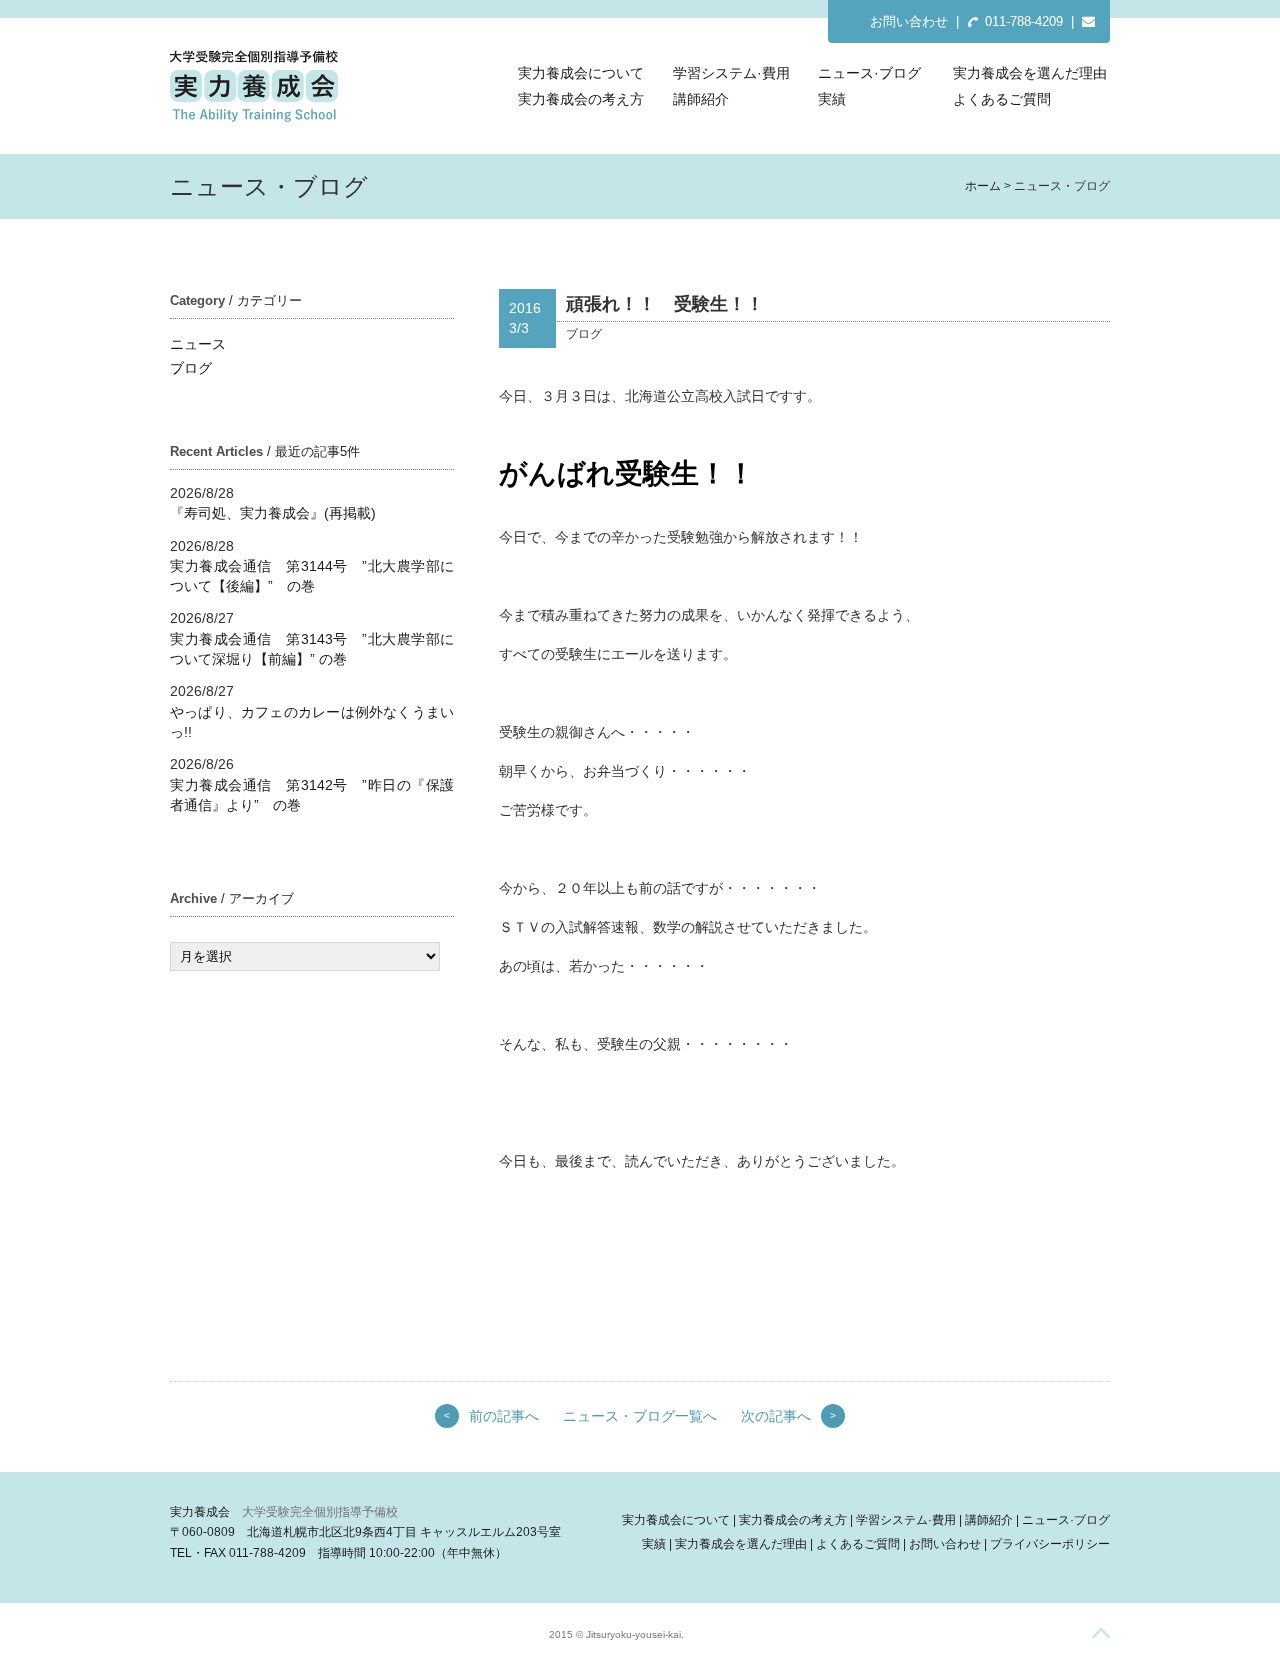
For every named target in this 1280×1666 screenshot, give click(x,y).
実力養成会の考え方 (581, 99)
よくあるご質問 (1002, 99)
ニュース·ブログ (869, 73)
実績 (832, 99)
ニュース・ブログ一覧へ (640, 1416)
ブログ (191, 368)
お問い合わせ (909, 21)
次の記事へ (776, 1416)
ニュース (198, 344)
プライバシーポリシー (1050, 1544)
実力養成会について (581, 73)
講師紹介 (701, 99)
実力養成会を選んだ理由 (1030, 73)
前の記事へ (504, 1416)
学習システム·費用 (731, 73)
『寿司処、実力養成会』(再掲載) (273, 513)
